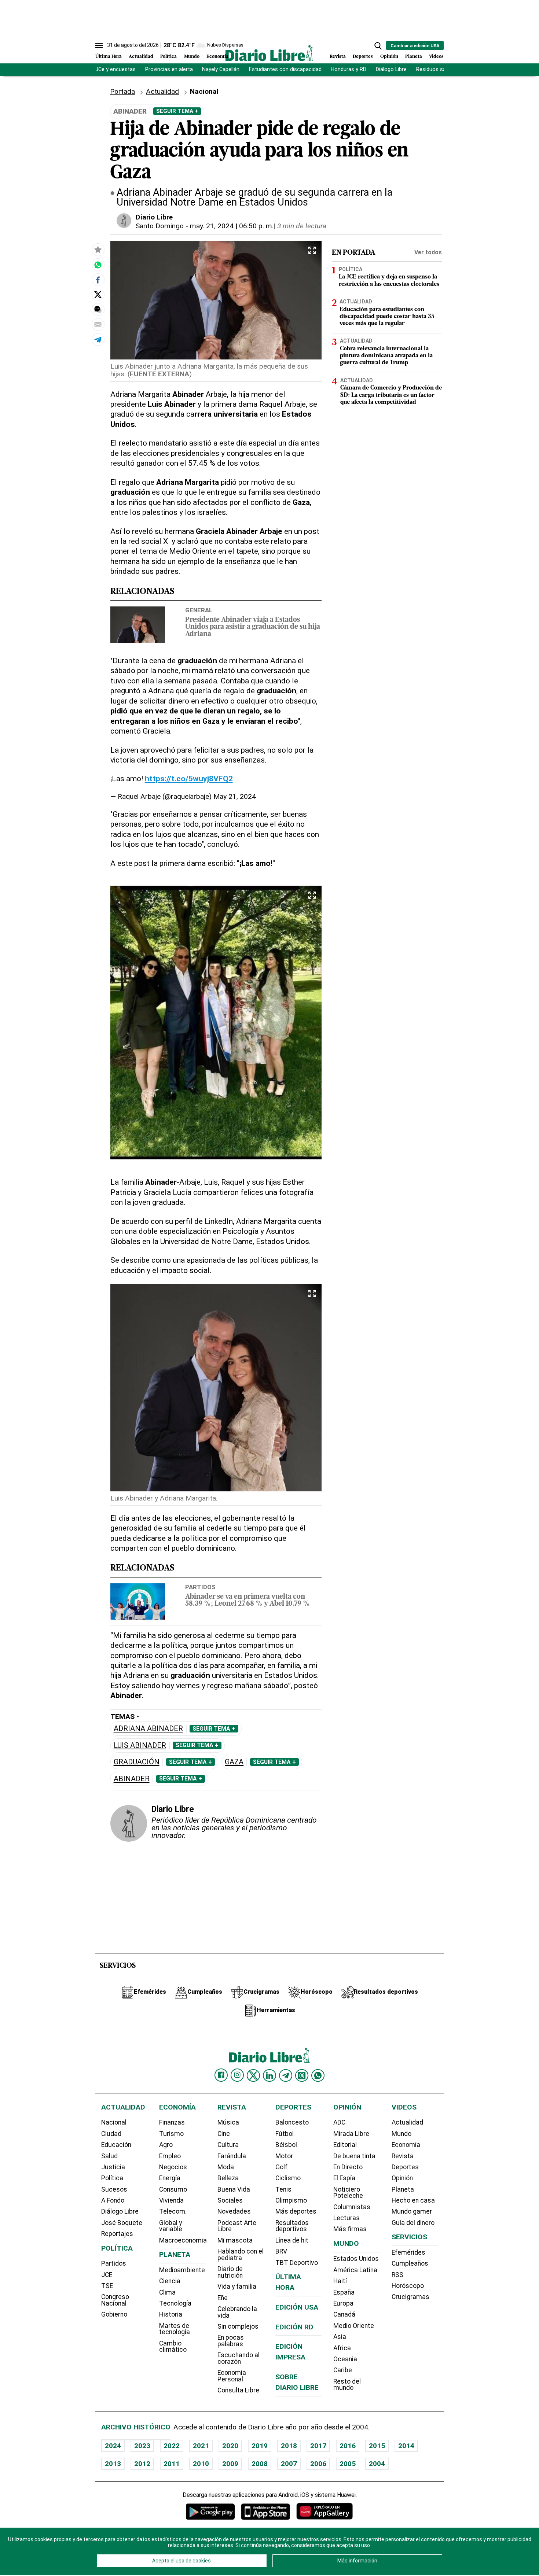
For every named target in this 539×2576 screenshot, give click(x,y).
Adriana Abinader (148, 1729)
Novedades (234, 2211)
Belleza (228, 2178)
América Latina (355, 2270)
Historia (171, 2314)
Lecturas (346, 2218)
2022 (172, 2446)
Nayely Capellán (221, 69)
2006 (318, 2464)
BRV (281, 2251)
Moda (226, 2167)
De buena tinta (354, 2156)
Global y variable (171, 2226)
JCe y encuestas (115, 69)
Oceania (345, 2359)
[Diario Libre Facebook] (221, 2075)
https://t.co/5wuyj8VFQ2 (189, 778)
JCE (107, 2275)
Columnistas (352, 2207)
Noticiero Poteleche (348, 2193)
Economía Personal (232, 2376)
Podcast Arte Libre (237, 2226)
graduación (137, 1762)
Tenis (283, 2189)
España (344, 2292)
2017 (318, 2446)
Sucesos (114, 2189)
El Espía (344, 2178)
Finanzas (172, 2122)
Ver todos (428, 252)
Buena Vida (234, 2189)
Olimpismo (291, 2200)
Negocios (173, 2167)
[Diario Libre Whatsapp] (318, 2075)
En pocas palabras (231, 2341)
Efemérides (408, 2252)
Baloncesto (292, 2122)
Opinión (389, 57)
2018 (289, 2446)
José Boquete (122, 2223)
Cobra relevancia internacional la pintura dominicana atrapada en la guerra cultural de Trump (386, 356)
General (199, 610)
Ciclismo (288, 2178)
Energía (170, 2178)
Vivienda (171, 2200)
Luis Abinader (140, 1745)
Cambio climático (173, 2347)
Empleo (170, 2156)
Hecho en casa (413, 2200)
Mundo (192, 57)
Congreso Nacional (115, 2300)
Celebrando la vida (237, 2312)
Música (228, 2122)
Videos (436, 57)
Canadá (344, 2314)
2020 (230, 2446)
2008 (260, 2464)
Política (168, 57)
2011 (172, 2464)
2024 (113, 2446)
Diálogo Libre (391, 69)
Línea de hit (292, 2240)
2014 (406, 2446)
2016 (348, 2446)
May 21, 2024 (235, 796)
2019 (260, 2446)
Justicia (113, 2167)
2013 (113, 2464)
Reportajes (117, 2234)
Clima (167, 2292)
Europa (343, 2303)
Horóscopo (408, 2286)
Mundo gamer (412, 2211)
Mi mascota (235, 2240)
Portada (122, 91)
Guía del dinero (413, 2223)
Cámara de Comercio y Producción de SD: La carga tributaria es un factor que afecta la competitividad (391, 395)
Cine (224, 2134)
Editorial (345, 2145)
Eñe (223, 2298)
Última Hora (109, 57)
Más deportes (296, 2211)
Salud (109, 2156)
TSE (107, 2286)
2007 (289, 2464)
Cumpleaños (410, 2263)
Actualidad (141, 57)
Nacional (114, 2122)
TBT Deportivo (297, 2263)
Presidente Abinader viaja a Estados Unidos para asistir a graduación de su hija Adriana (253, 627)
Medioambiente (182, 2270)
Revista (338, 57)
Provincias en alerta (169, 69)
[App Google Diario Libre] (210, 2511)
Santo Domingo (160, 226)
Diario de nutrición (230, 2272)
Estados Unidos (356, 2259)
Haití (340, 2281)
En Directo (348, 2167)
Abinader (132, 1779)
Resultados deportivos (292, 2226)
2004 (377, 2464)
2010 (201, 2464)
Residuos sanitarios (440, 69)
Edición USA (297, 2307)
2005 (348, 2464)
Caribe (343, 2370)
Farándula (232, 2156)
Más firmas (350, 2229)
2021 (201, 2446)
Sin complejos (238, 2326)
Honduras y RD (349, 69)
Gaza (234, 1762)
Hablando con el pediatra (241, 2255)
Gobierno (114, 2314)
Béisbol (286, 2145)
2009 (230, 2464)
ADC (339, 2122)
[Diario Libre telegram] (286, 2075)
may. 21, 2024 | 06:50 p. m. (232, 226)
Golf (281, 2167)
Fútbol (285, 2134)
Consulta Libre (238, 2390)
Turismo (171, 2134)
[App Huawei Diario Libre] (324, 2511)
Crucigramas (410, 2297)
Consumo (173, 2189)
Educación (116, 2145)
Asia (340, 2337)
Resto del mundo (347, 2385)
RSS (397, 2275)
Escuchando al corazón (239, 2358)
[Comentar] (98, 309)
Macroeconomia (183, 2240)
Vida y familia (237, 2287)
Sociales (230, 2200)
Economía (217, 57)
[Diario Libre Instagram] (237, 2075)
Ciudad (111, 2134)
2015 (377, 2446)
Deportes (363, 57)
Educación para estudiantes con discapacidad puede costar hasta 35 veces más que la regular (387, 317)
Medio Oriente (354, 2326)
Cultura (228, 2145)
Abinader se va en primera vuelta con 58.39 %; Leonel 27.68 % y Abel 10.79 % (247, 1601)
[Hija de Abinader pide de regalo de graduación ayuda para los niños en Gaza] (98, 265)
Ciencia (170, 2281)
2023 (142, 2446)
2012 (142, 2464)
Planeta (414, 57)
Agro (166, 2145)
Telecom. (173, 2211)
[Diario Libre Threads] (302, 2075)
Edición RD (294, 2327)
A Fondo (113, 2200)
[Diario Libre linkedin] (269, 2075)
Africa (342, 2348)
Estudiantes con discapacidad (285, 69)
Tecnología (175, 2303)
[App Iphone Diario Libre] (265, 2511)
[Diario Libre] (269, 53)
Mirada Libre (351, 2134)
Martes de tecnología (175, 2329)
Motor (284, 2156)
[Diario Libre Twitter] (253, 2075)
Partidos (200, 1587)
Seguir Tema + (177, 111)
